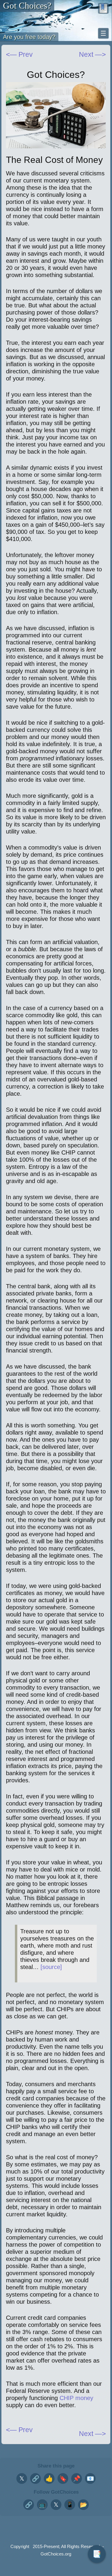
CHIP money (76, 2398)
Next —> (92, 2434)
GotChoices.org (56, 2554)
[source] (51, 1967)
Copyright (20, 2546)
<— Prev (19, 54)
